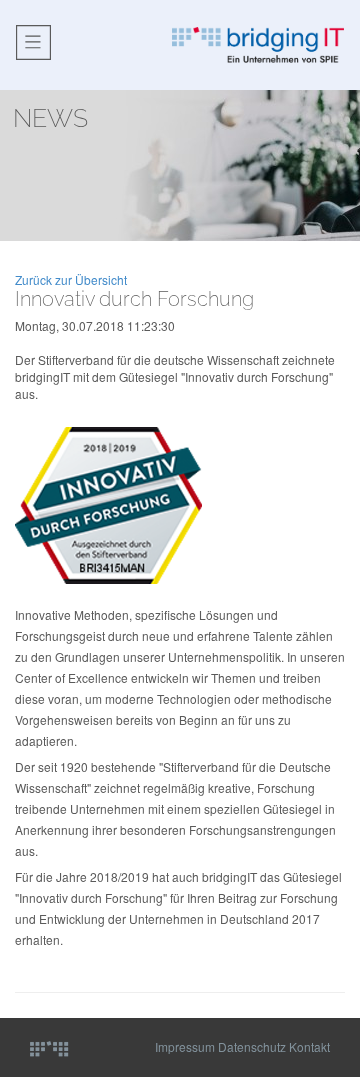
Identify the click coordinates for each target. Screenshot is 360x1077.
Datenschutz (252, 1046)
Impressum (185, 1046)
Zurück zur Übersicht (71, 279)
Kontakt (309, 1046)
